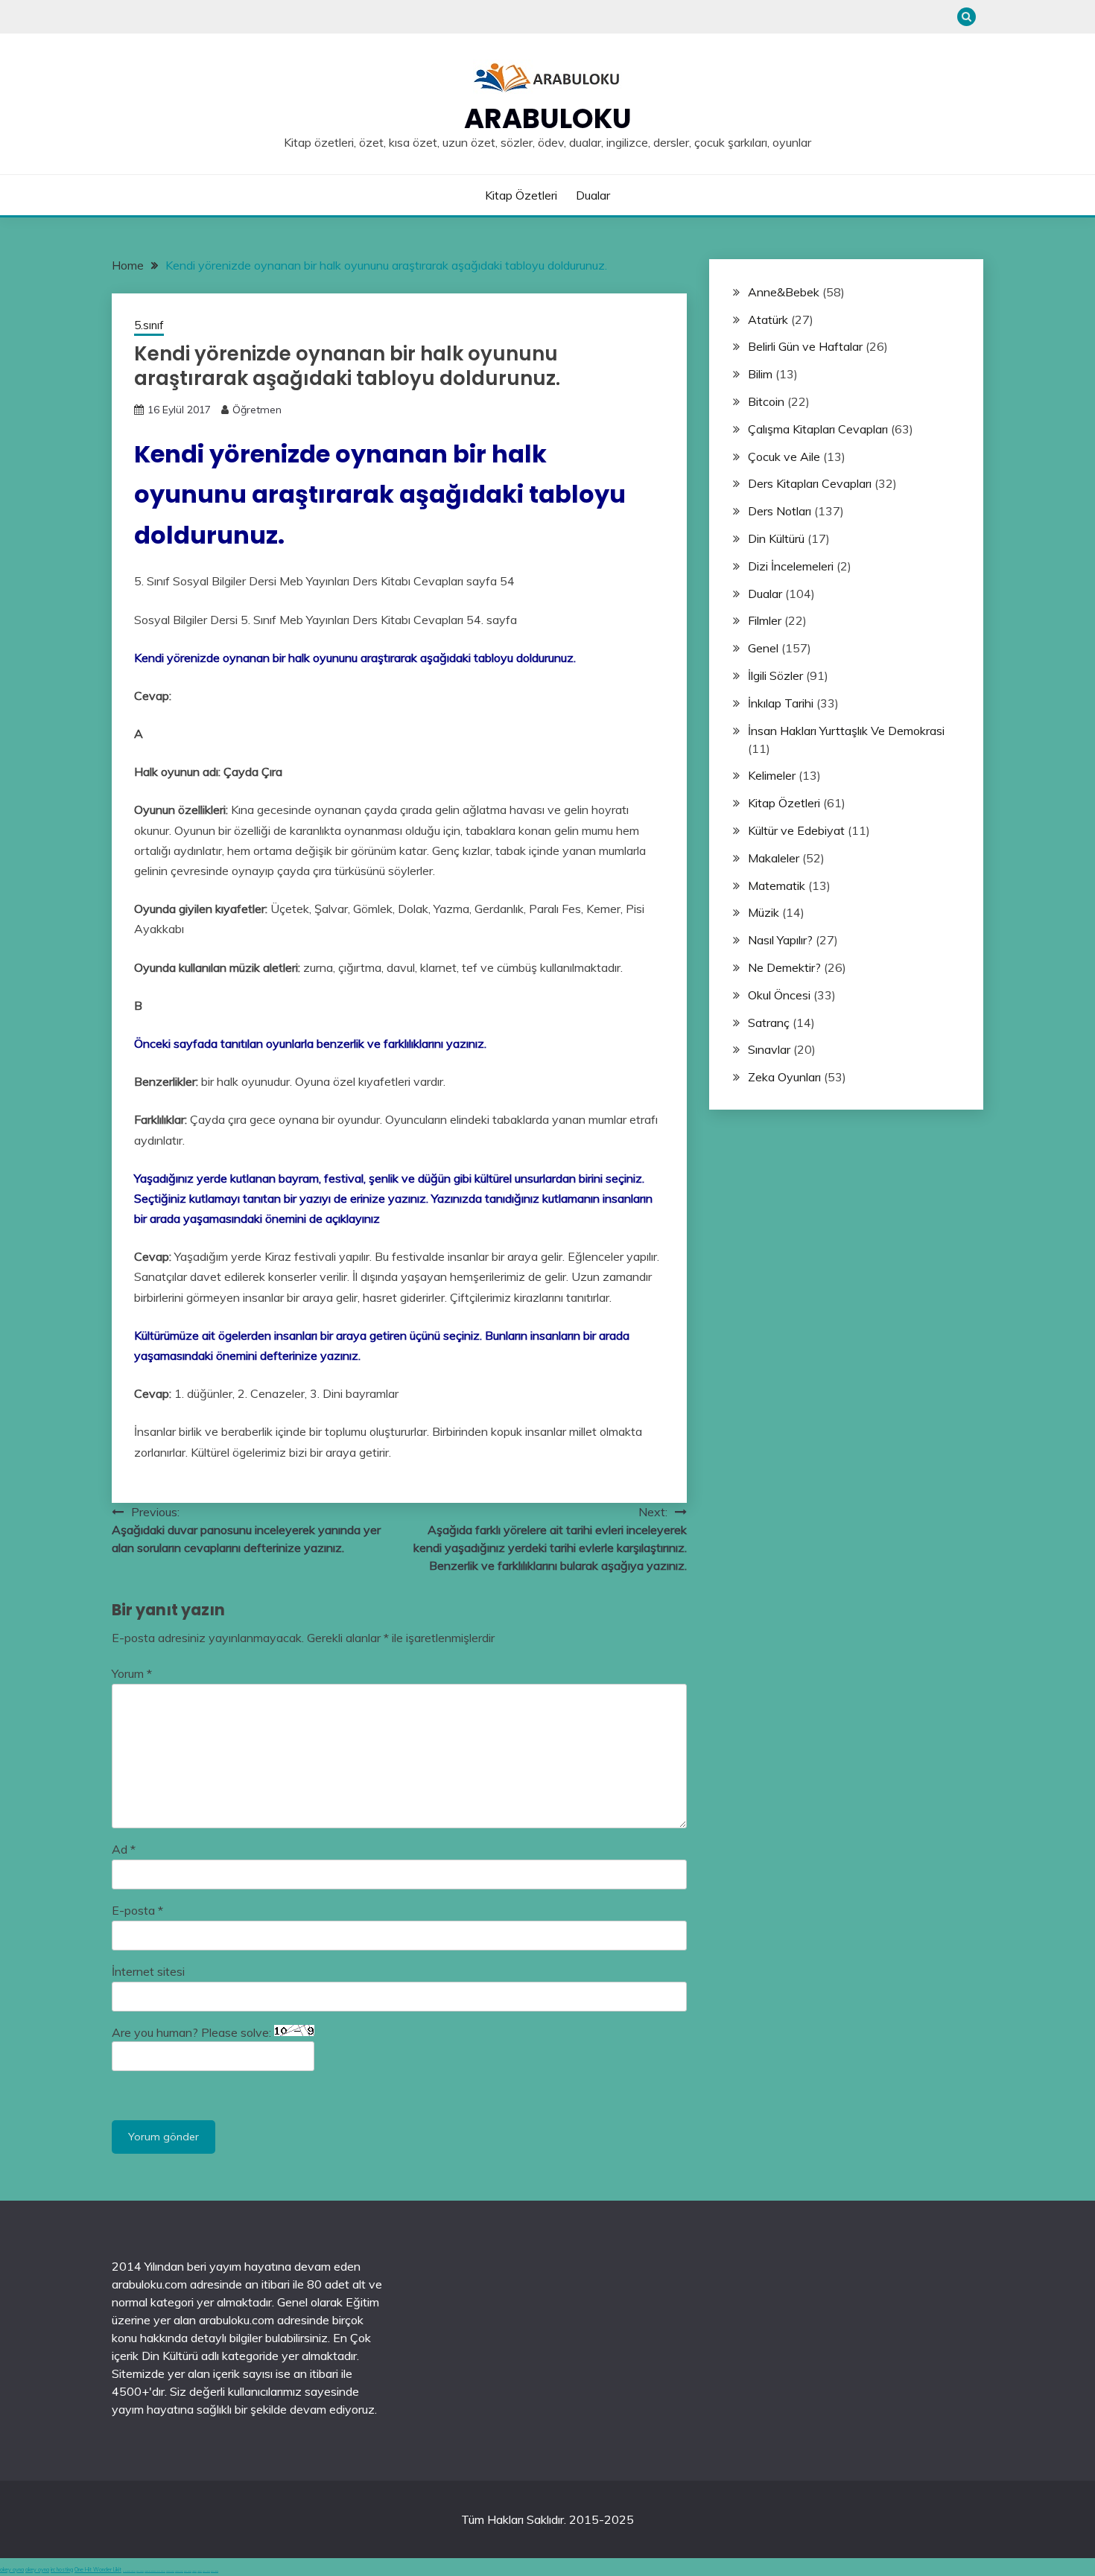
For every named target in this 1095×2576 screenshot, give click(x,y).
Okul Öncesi (779, 995)
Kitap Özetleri (521, 195)
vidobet (194, 2571)
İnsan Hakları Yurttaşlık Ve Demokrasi (846, 731)
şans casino (188, 2571)
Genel (763, 648)
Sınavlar (769, 1049)
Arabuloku (548, 118)
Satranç (769, 1023)
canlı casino (140, 2571)
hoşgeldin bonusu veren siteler (155, 2571)
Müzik (764, 912)
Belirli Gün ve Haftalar (805, 346)
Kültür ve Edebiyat (796, 830)
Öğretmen (257, 410)
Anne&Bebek (784, 292)
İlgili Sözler (775, 675)
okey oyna (12, 2570)
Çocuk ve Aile (784, 457)
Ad (124, 1849)
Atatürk (768, 319)
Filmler (765, 620)
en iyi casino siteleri (129, 2571)
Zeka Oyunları (784, 1077)
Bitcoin (766, 401)
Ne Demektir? (784, 967)
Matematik (777, 885)
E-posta (137, 1910)
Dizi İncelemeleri (791, 566)
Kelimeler (772, 775)
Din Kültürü (776, 538)
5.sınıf (149, 325)
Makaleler (774, 858)
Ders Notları (780, 511)
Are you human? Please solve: (193, 2032)
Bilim (760, 374)
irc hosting (62, 2570)
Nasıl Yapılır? (780, 940)
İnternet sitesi (148, 1971)
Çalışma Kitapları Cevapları (818, 429)
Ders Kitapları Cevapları (810, 483)
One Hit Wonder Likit (98, 2570)
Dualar (593, 195)
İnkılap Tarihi (781, 703)
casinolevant (170, 2571)
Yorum (132, 1673)
